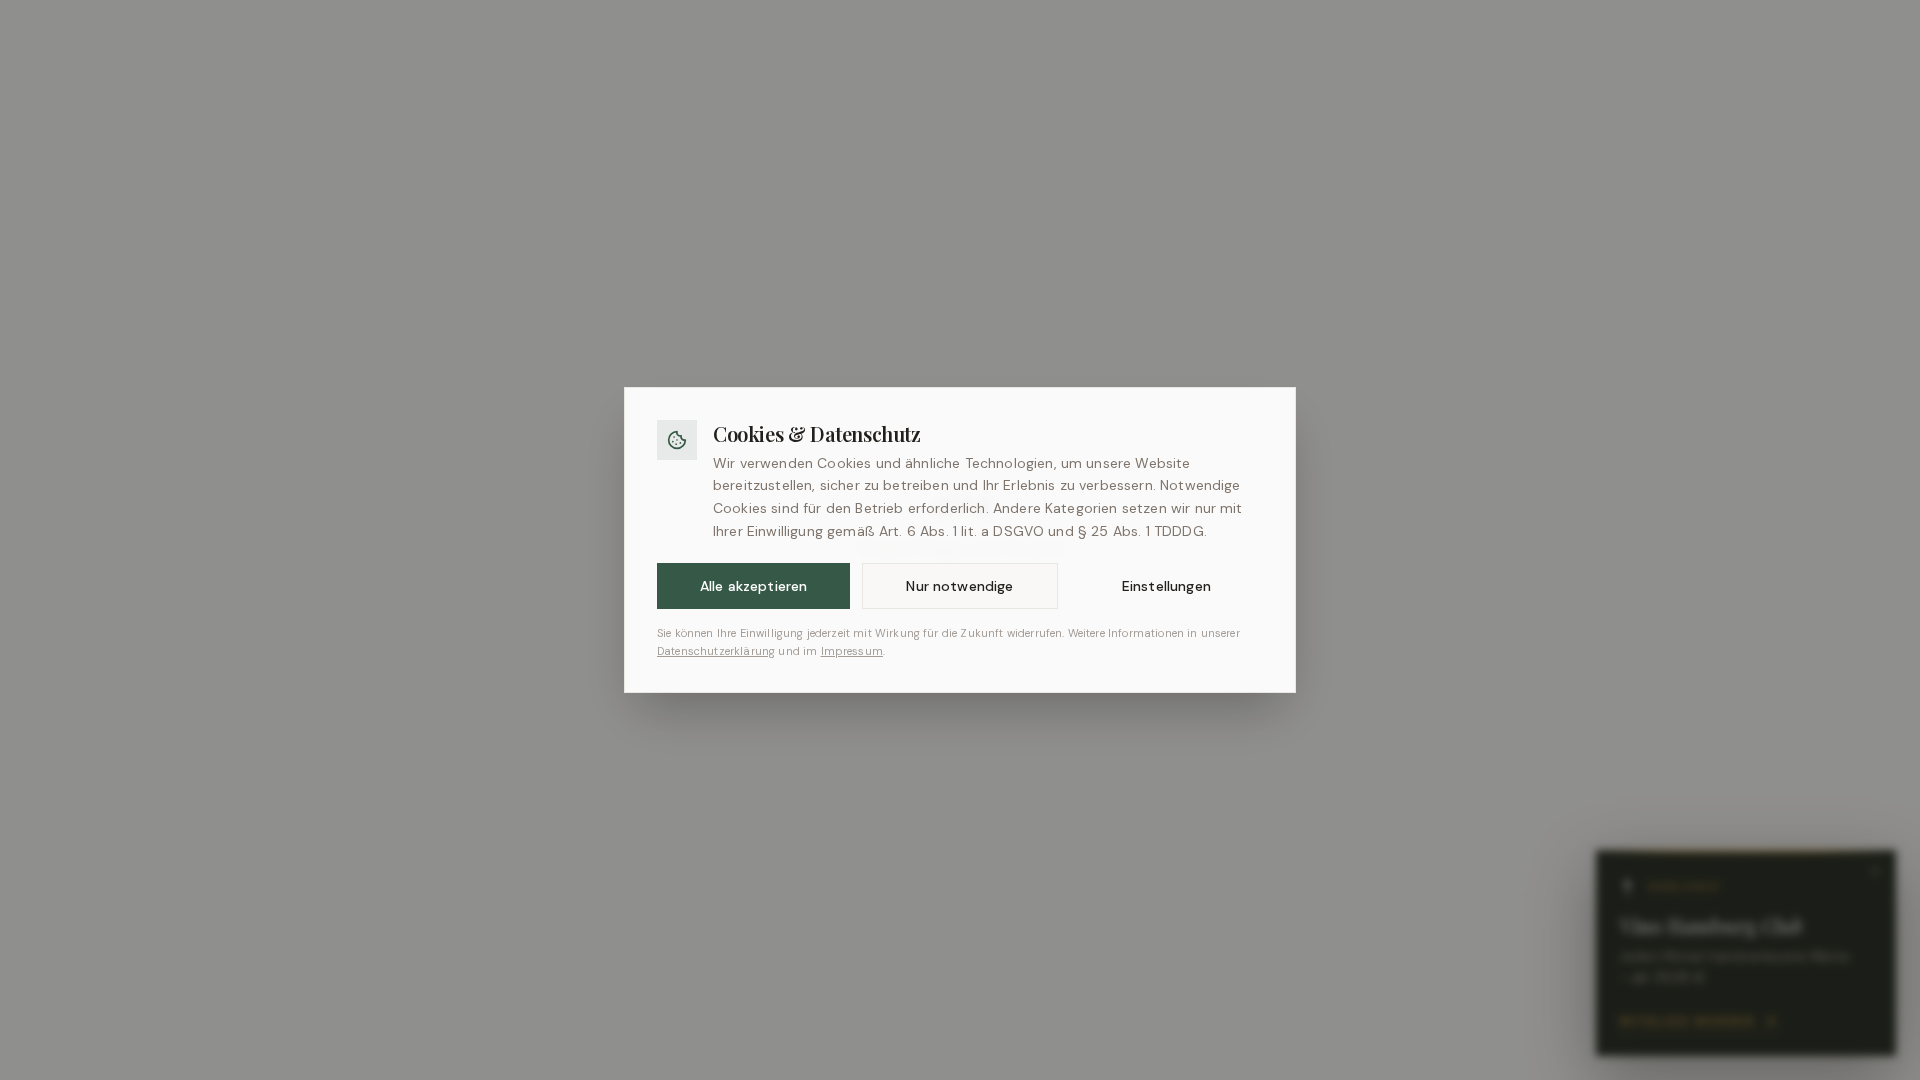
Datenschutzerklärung (716, 651)
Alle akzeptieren (754, 586)
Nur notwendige (959, 586)
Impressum (852, 651)
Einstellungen (1166, 586)
